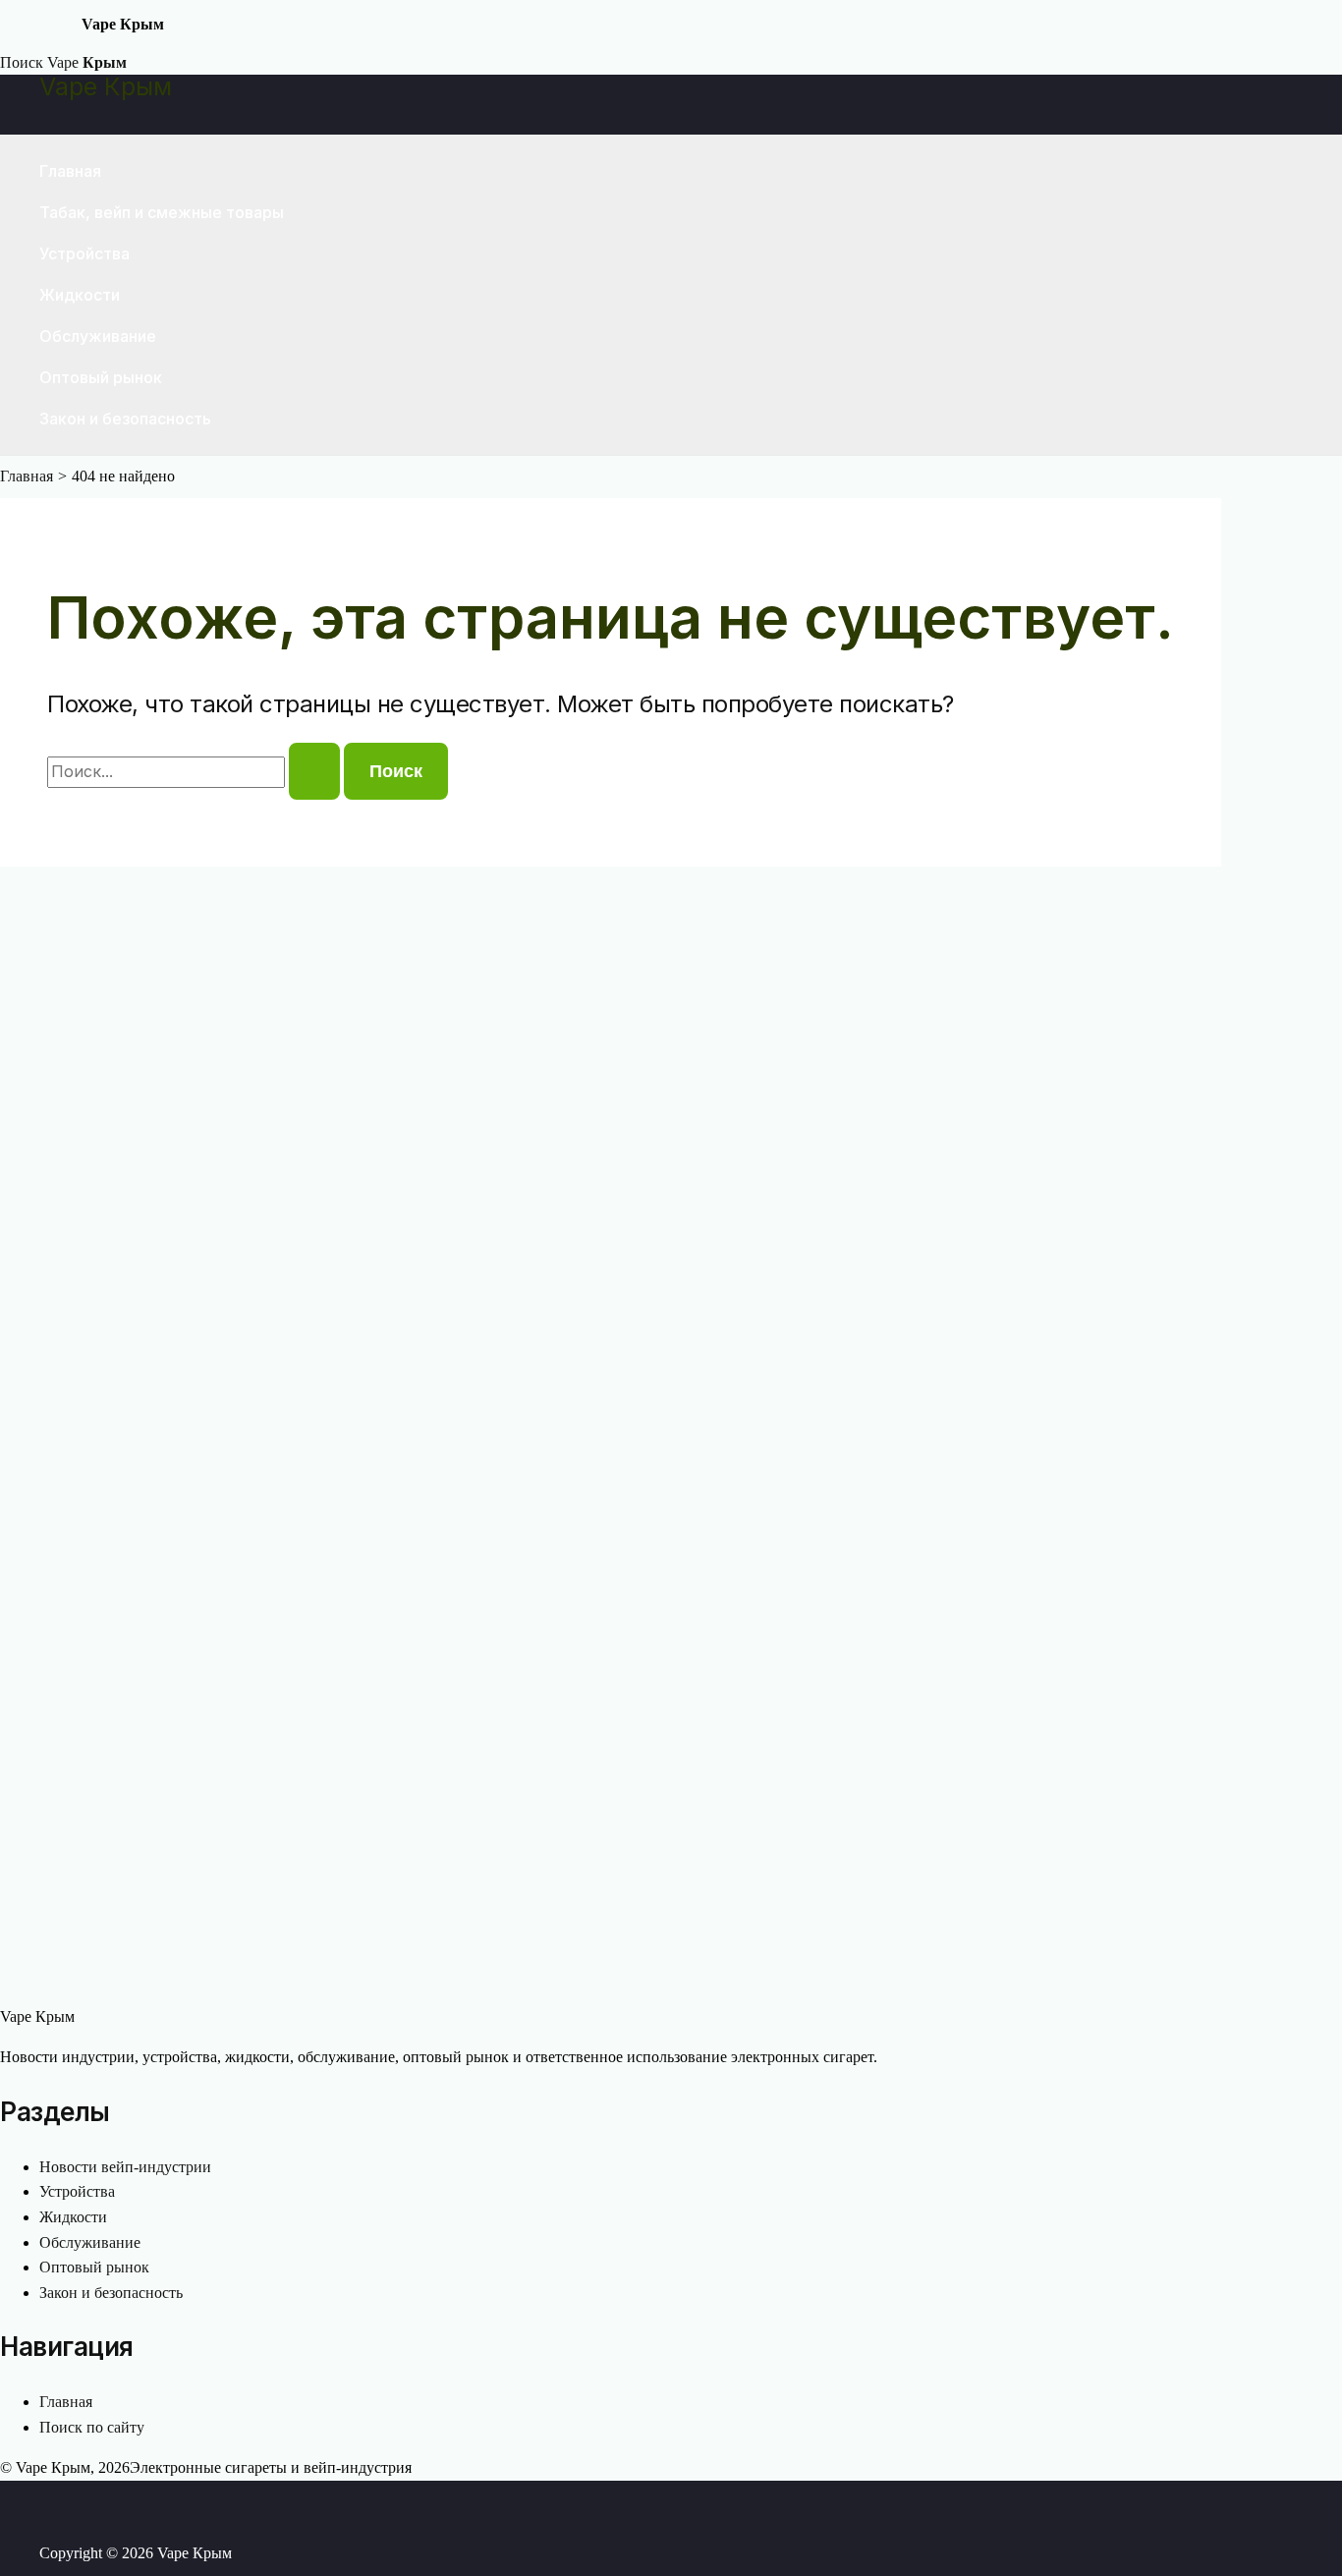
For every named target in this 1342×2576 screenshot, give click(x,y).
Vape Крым (106, 86)
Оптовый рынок (101, 377)
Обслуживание (98, 336)
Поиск (22, 62)
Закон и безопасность (125, 419)
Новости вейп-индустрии (125, 2167)
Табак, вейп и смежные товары (162, 212)
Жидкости (80, 295)
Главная (70, 171)
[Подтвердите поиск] (314, 771)
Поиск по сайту (92, 2427)
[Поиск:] (196, 772)
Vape (87, 62)
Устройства (84, 253)
